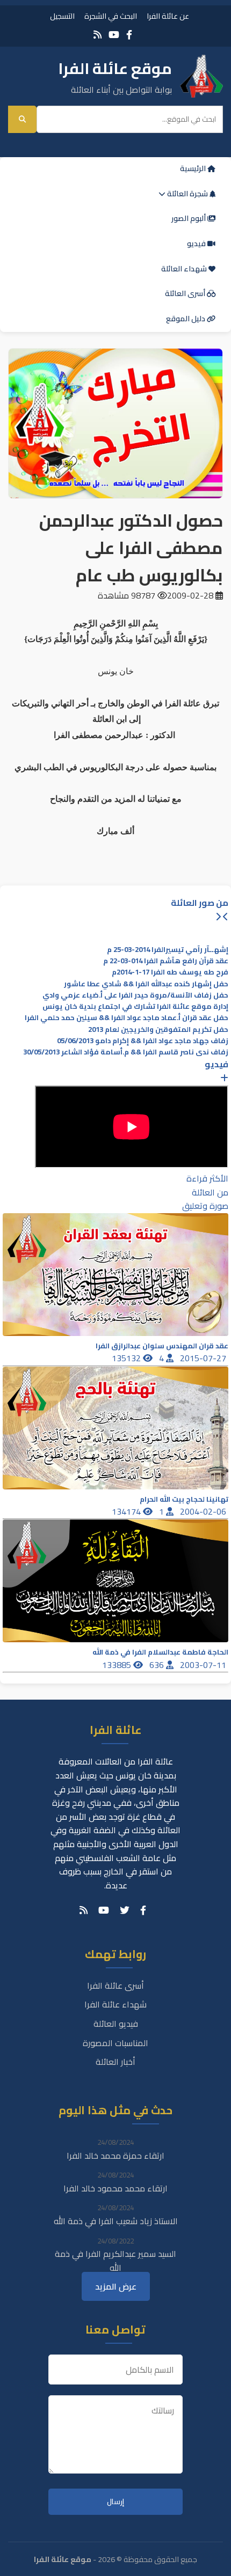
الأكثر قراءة (207, 1178)
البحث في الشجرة (111, 16)
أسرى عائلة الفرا (115, 1985)
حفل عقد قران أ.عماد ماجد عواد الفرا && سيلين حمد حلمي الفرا (127, 1018)
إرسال (115, 2502)
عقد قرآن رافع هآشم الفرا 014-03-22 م (166, 961)
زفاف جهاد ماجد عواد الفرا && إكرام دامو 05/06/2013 (143, 1041)
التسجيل (62, 16)
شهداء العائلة (185, 269)
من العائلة (210, 1192)
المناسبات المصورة (115, 2043)
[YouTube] (114, 35)
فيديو (197, 243)
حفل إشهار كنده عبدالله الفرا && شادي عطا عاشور (146, 984)
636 (158, 1665)
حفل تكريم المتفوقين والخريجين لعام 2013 (158, 1029)
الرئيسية (194, 168)
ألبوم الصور (189, 218)
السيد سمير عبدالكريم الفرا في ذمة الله (115, 2261)
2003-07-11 (204, 1665)
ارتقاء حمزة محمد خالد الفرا (115, 2156)
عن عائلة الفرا (168, 16)
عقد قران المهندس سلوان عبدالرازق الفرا (162, 1346)
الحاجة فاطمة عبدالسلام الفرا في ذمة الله (160, 1652)
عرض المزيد (116, 2286)
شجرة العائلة (187, 194)
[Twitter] (125, 1910)
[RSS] (98, 35)
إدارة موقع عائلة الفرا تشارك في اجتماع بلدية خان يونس (135, 1006)
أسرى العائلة (186, 293)
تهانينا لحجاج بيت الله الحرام (184, 1499)
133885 (118, 1665)
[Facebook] (129, 35)
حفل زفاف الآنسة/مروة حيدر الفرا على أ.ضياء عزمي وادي (135, 995)
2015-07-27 (204, 1358)
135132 (127, 1358)
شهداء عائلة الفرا (115, 2004)
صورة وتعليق (205, 1206)
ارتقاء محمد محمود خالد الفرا (115, 2188)
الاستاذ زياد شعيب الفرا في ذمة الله (116, 2221)
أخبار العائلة (115, 2062)
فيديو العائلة (116, 2024)
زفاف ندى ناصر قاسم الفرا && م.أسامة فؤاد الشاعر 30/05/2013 (126, 1052)
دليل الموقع (186, 319)
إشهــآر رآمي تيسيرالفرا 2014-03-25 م (168, 950)
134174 (127, 1511)
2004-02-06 (204, 1511)
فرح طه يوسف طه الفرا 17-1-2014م (170, 972)
